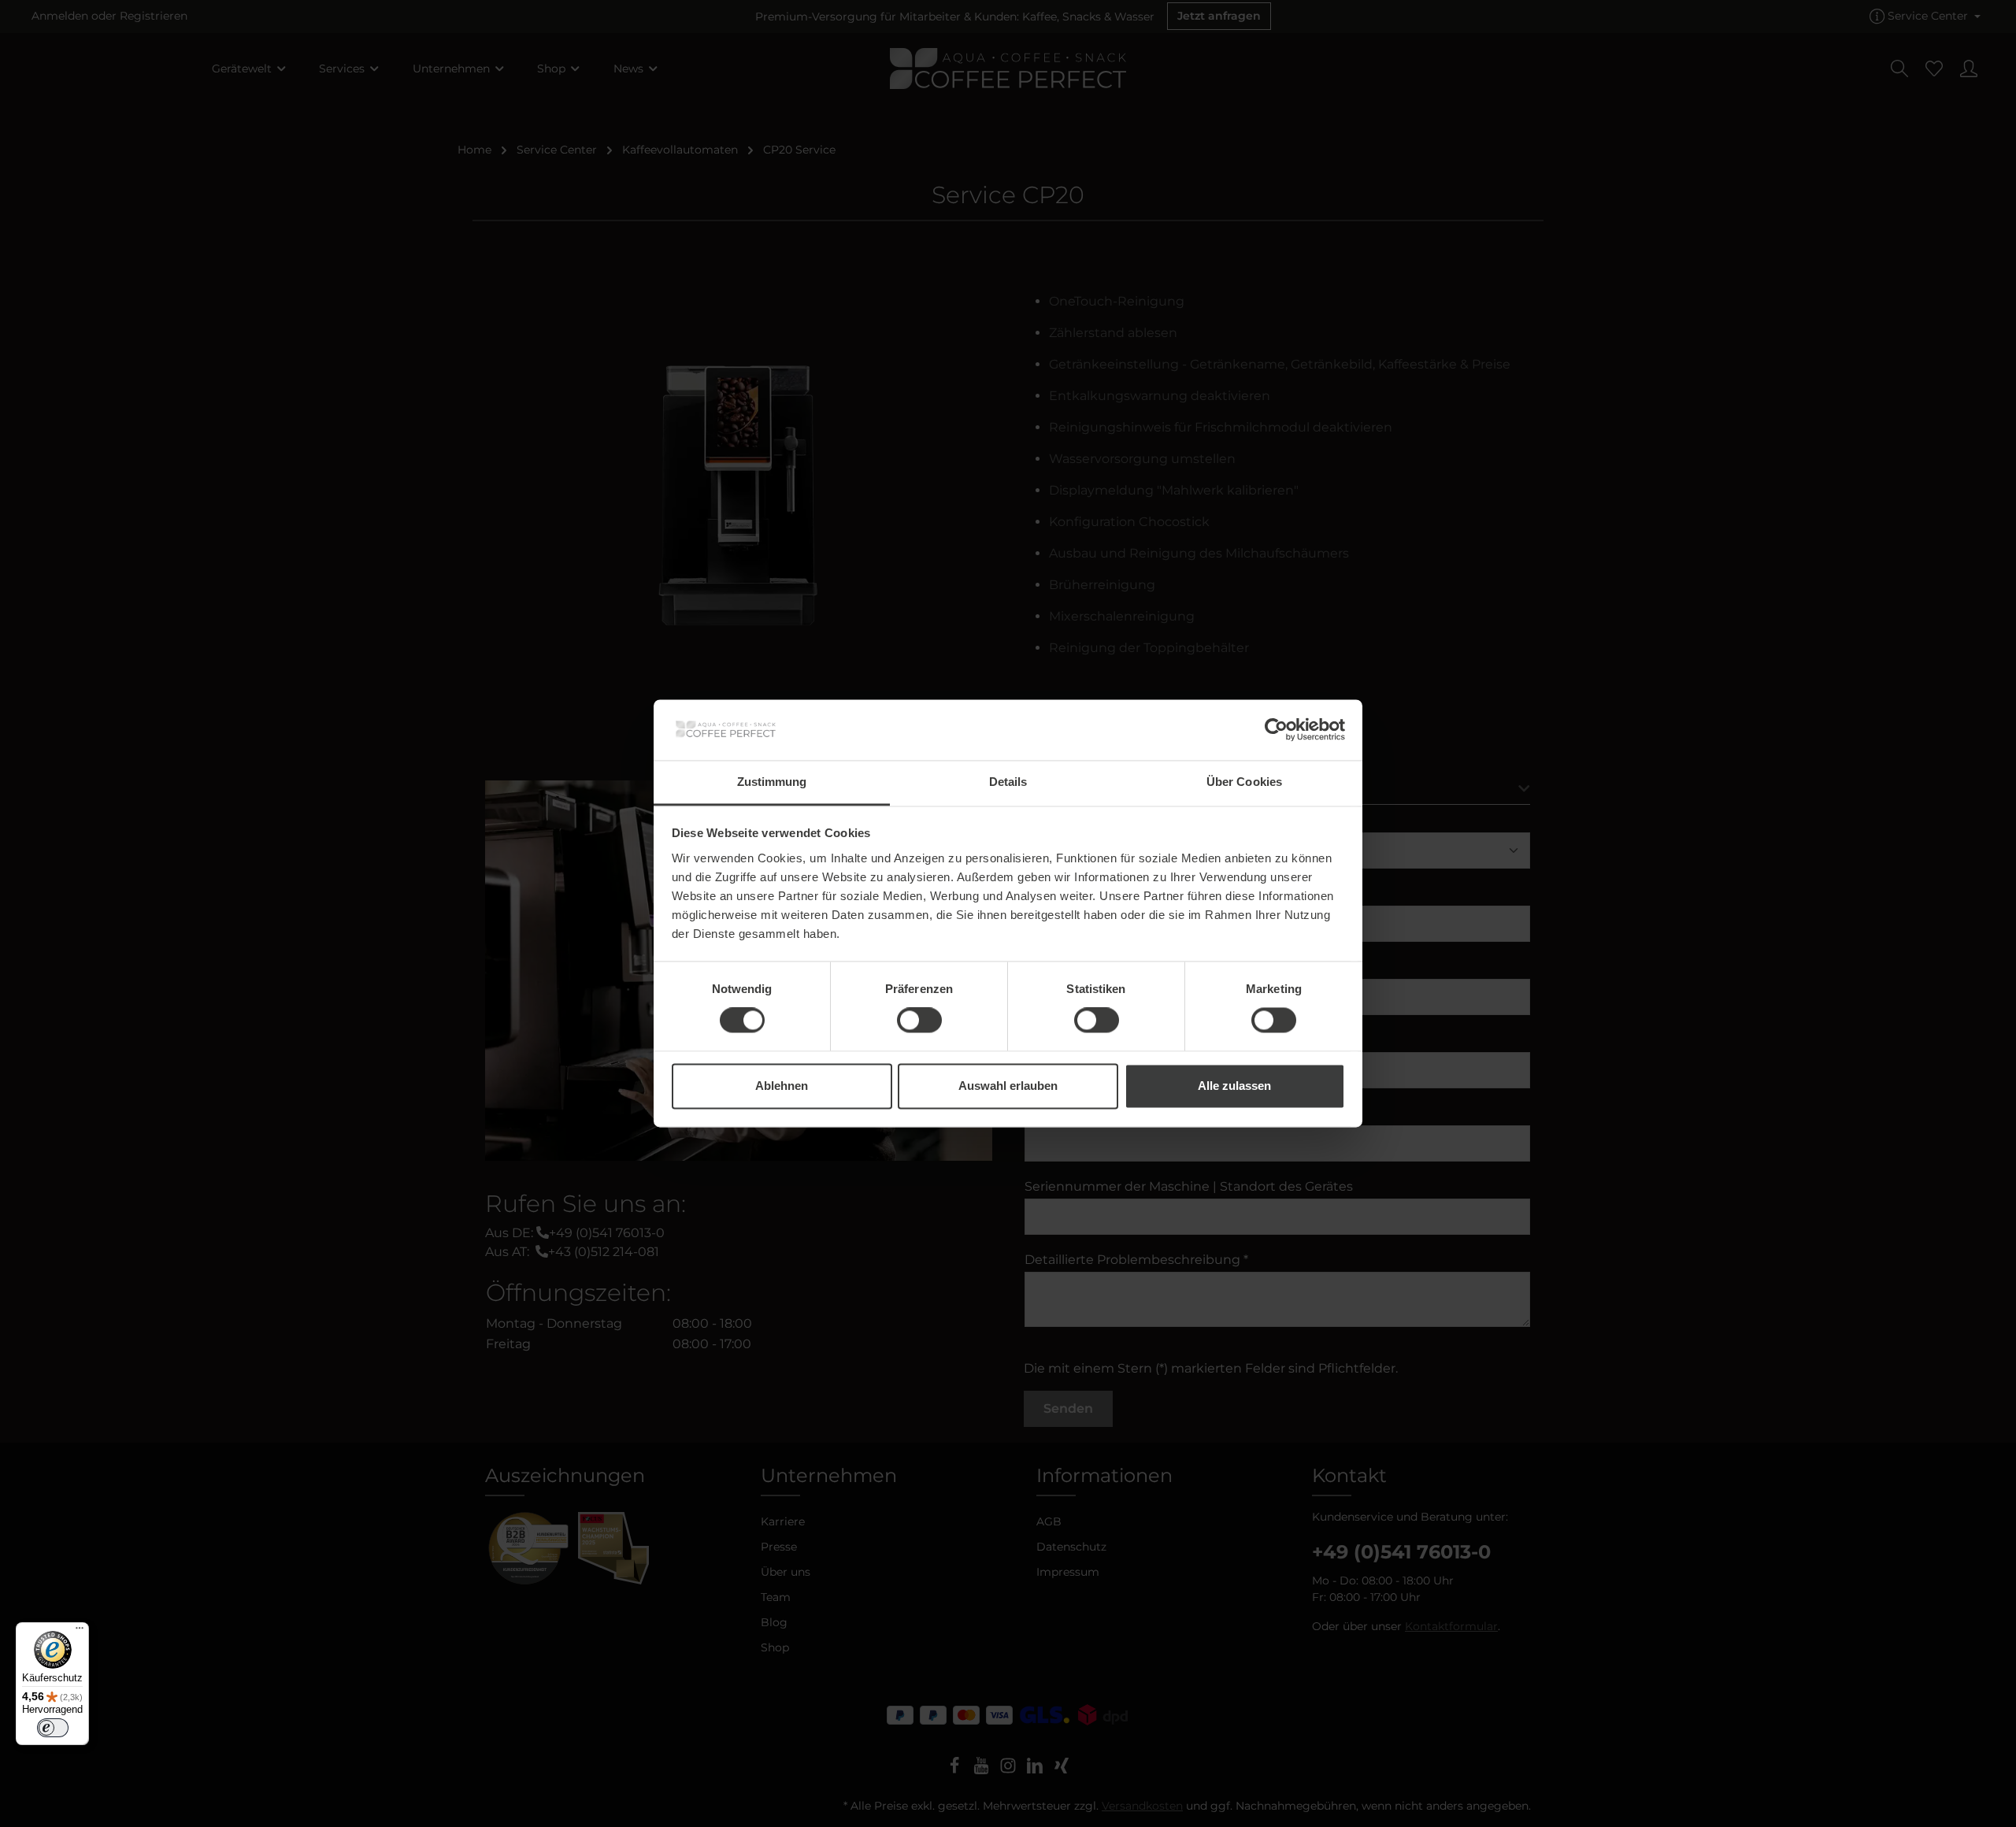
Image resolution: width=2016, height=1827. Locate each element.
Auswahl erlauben (1008, 1086)
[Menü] (80, 1632)
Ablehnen (782, 1086)
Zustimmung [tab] (772, 782)
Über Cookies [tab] (1244, 782)
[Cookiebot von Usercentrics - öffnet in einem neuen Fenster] (1276, 730)
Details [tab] (1008, 782)
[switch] (919, 1021)
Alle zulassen (1234, 1086)
